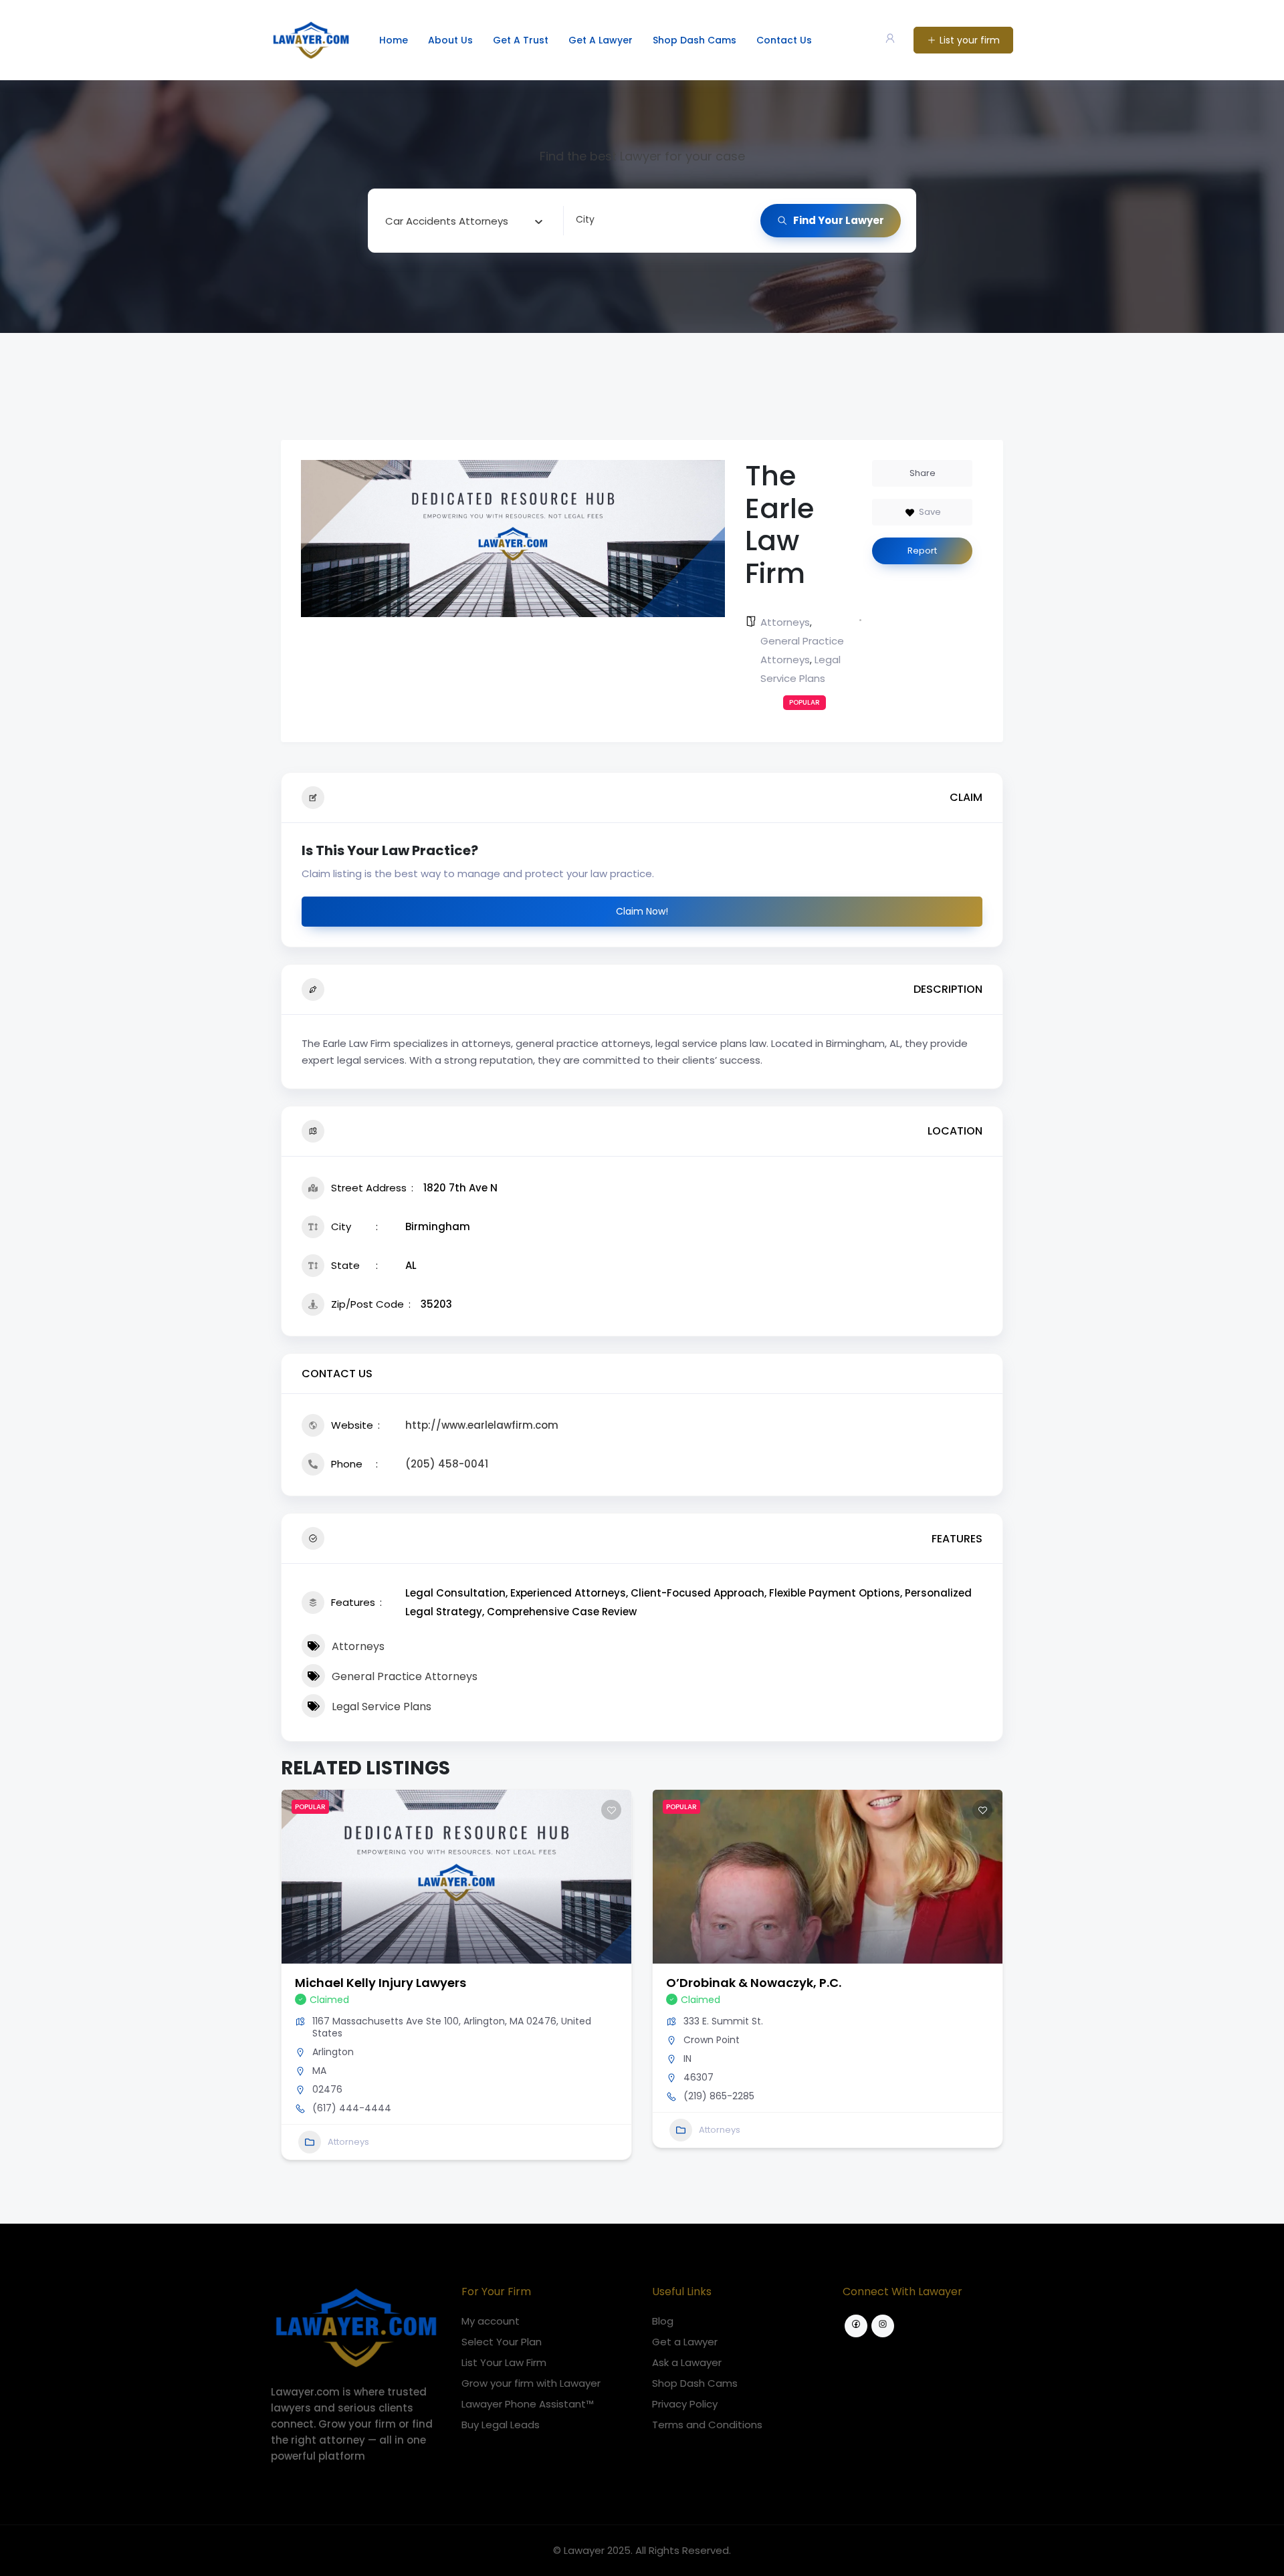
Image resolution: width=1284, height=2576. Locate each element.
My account (491, 2321)
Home (394, 40)
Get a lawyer (601, 40)
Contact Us (784, 40)
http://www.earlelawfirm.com (482, 1425)
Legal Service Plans (382, 1707)
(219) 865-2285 (719, 2096)
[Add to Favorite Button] (611, 1810)
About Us (450, 40)
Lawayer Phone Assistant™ (528, 2404)
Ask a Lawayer (687, 2362)
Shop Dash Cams (694, 40)
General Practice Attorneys (405, 1676)
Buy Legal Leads (501, 2425)
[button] (291, 1980)
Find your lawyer (839, 220)
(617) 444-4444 (352, 2108)
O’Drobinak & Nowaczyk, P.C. (754, 1983)
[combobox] (464, 221)
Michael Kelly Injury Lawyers (381, 1983)
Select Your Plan (502, 2342)
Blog (663, 2321)
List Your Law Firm (504, 2362)
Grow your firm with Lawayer (531, 2383)
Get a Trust (521, 40)
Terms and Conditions (707, 2425)
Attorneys (785, 622)
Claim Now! (642, 911)
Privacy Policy (685, 2404)
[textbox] (447, 221)
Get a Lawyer (685, 2342)
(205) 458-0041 (447, 1464)
